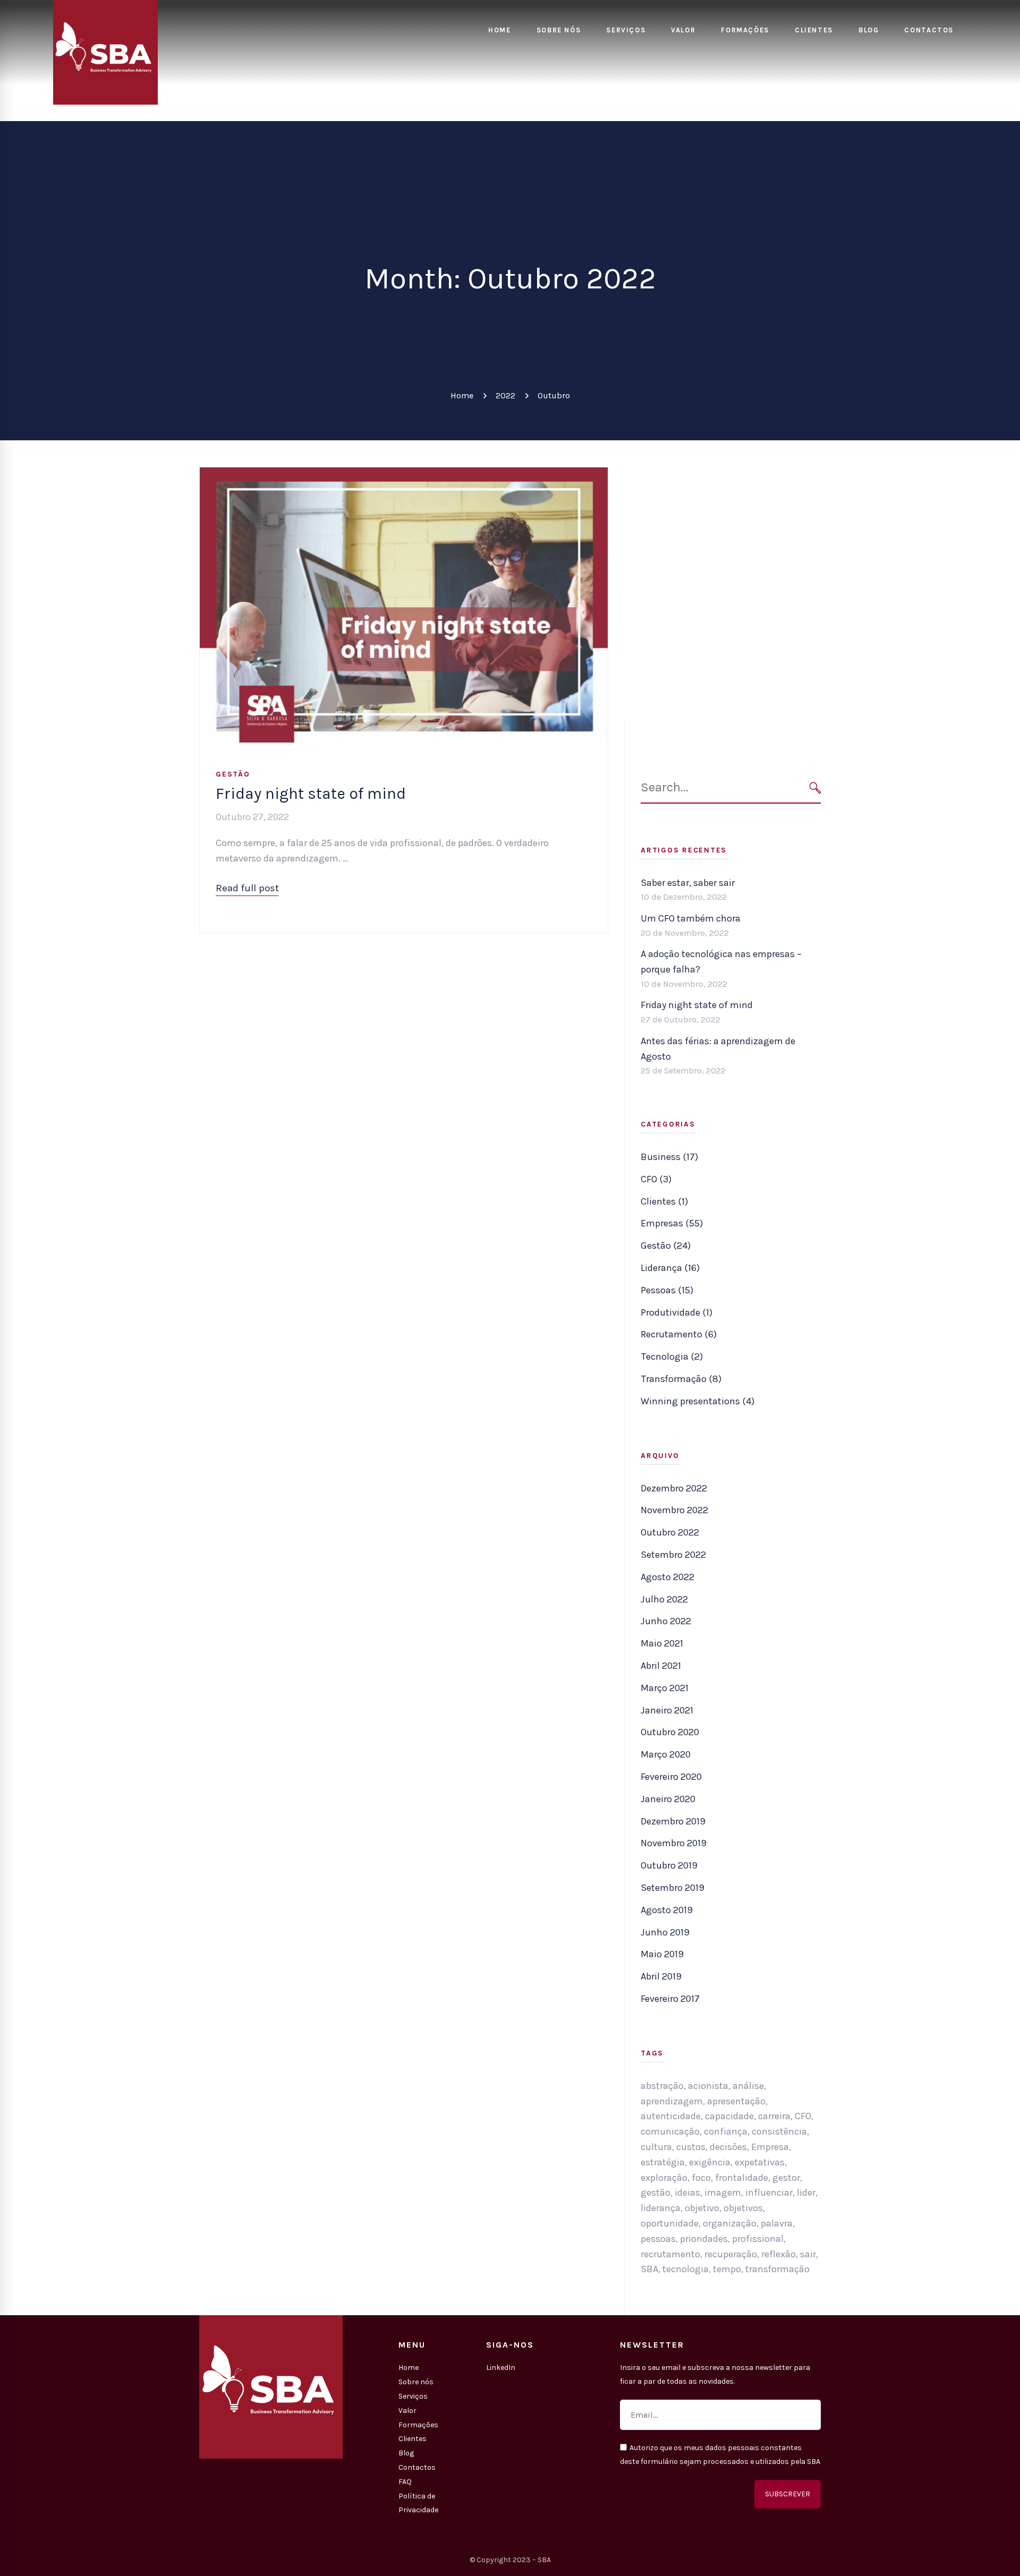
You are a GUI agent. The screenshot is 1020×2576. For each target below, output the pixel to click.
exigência (710, 2162)
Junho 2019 (665, 1932)
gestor (786, 2178)
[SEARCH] (815, 787)
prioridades (704, 2239)
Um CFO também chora (691, 918)
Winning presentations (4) (698, 1401)
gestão (656, 2193)
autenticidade (671, 2116)
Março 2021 (665, 1688)
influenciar (769, 2193)
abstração (662, 2086)
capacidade (729, 2116)
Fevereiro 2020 (671, 1777)
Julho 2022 (664, 1599)
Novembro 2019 (674, 1843)
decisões (728, 2147)
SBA (649, 2269)
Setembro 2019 (673, 1888)
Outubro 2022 (670, 1532)
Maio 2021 (662, 1643)
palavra (777, 2223)
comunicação (670, 2131)
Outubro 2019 (669, 1865)
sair (808, 2254)
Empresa (770, 2147)
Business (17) (669, 1157)
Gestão (233, 774)
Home (462, 395)
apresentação (736, 2101)
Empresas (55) (672, 1223)
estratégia (663, 2162)
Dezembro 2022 (674, 1488)
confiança (726, 2131)
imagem (723, 2193)
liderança (661, 2208)
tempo (727, 2269)
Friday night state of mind (311, 794)
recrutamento (670, 2254)
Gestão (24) (666, 1246)
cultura (656, 2147)
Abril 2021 (661, 1666)
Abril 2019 (661, 1976)
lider (806, 2193)
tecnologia (686, 2269)
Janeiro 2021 (667, 1710)
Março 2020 (666, 1754)
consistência (779, 2131)
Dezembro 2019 (673, 1821)
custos (691, 2147)
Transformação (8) (681, 1379)
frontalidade (742, 2178)
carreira (774, 2116)
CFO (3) (656, 1179)
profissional (758, 2239)
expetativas (760, 2162)
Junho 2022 (666, 1621)
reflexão (779, 2254)
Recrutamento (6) (679, 1334)
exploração (664, 2178)
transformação (777, 2269)
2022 (505, 395)
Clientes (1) (664, 1201)
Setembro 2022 (673, 1555)
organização (730, 2223)
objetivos (743, 2208)
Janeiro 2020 (668, 1799)
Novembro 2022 (674, 1510)
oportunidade (670, 2223)
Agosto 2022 (668, 1577)
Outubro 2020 (670, 1732)
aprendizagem (672, 2101)
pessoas (658, 2239)
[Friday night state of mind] (404, 475)
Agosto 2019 (667, 1910)
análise (748, 2086)
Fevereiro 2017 (670, 1999)
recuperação (731, 2254)
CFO (803, 2116)
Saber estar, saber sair (688, 883)
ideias (687, 2193)
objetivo (702, 2208)
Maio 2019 (662, 1954)
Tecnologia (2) (672, 1357)
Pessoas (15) (667, 1290)
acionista (708, 2086)
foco (701, 2178)
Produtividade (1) (677, 1312)
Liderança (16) (670, 1268)
